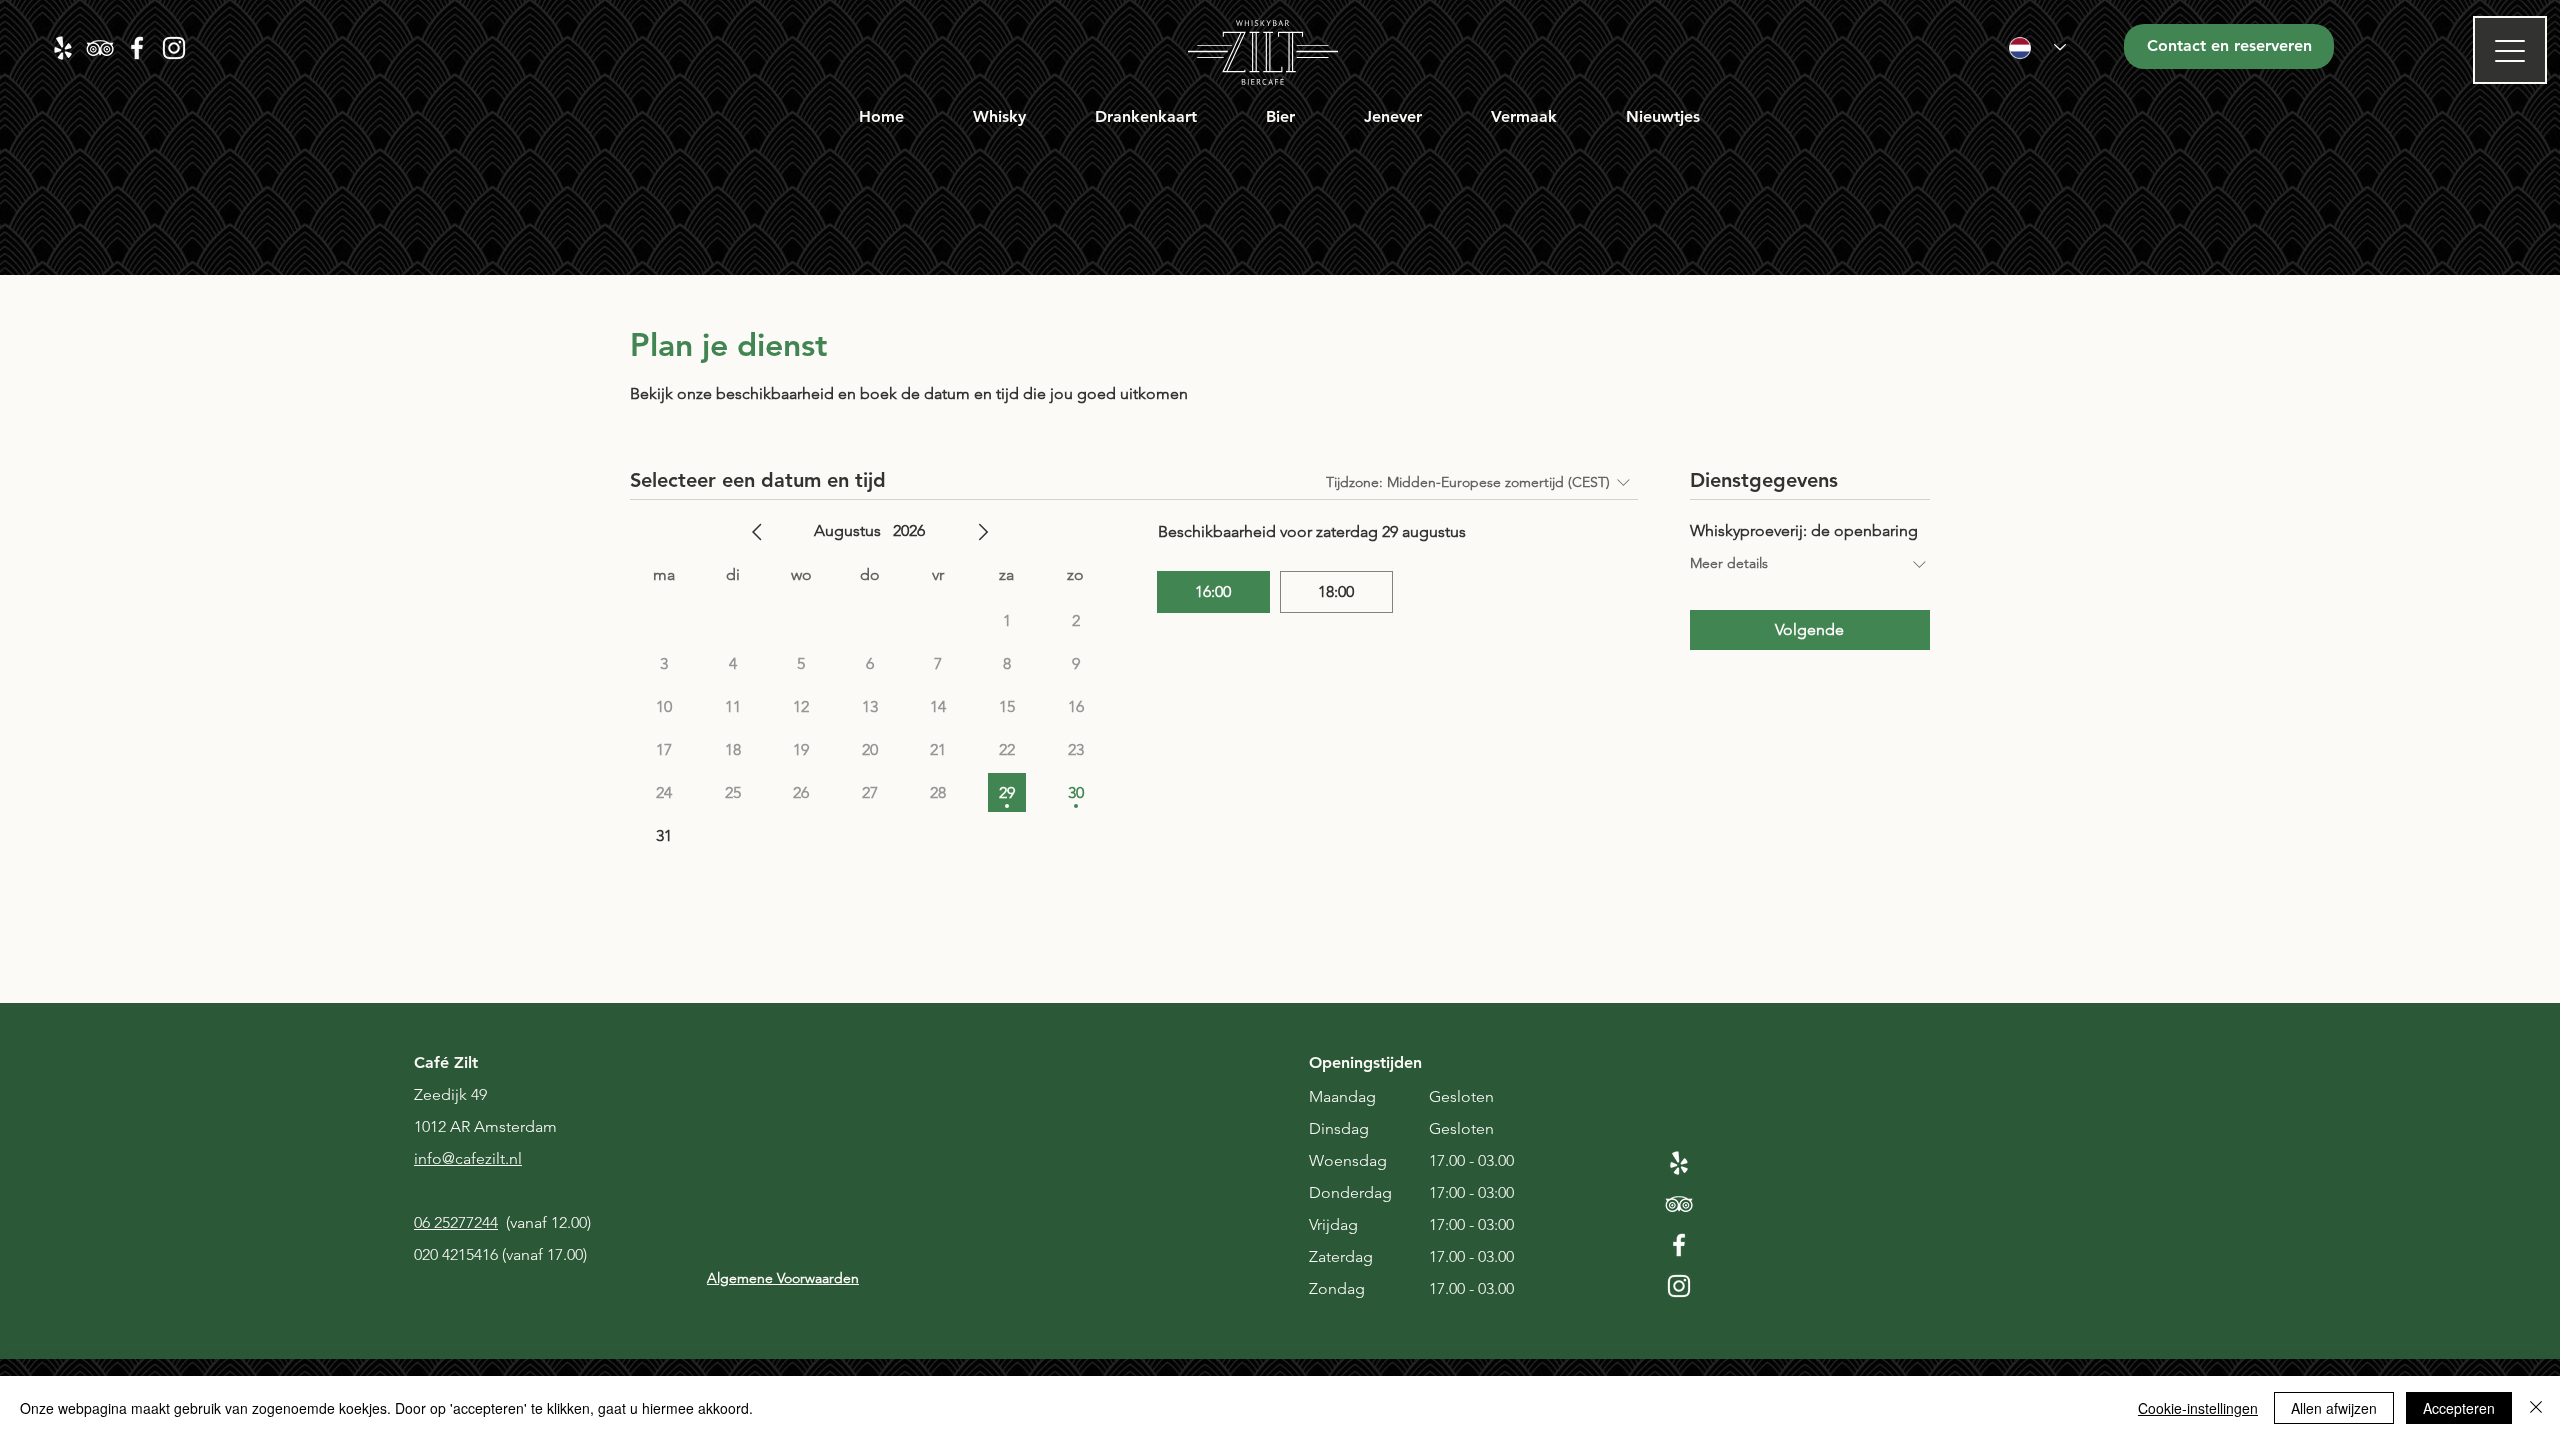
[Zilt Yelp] (63, 48)
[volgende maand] (983, 532)
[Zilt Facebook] (137, 48)
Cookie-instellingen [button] (2198, 1408)
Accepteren (2459, 1408)
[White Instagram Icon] (1679, 1286)
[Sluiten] (2536, 1408)
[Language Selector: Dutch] (2037, 47)
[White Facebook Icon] (1679, 1245)
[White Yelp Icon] (1679, 1163)
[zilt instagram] (174, 48)
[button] (1000, 116)
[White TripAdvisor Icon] (1679, 1204)
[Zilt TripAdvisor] (100, 48)
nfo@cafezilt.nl (470, 1158)
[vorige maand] (757, 532)
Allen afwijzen (2334, 1408)
